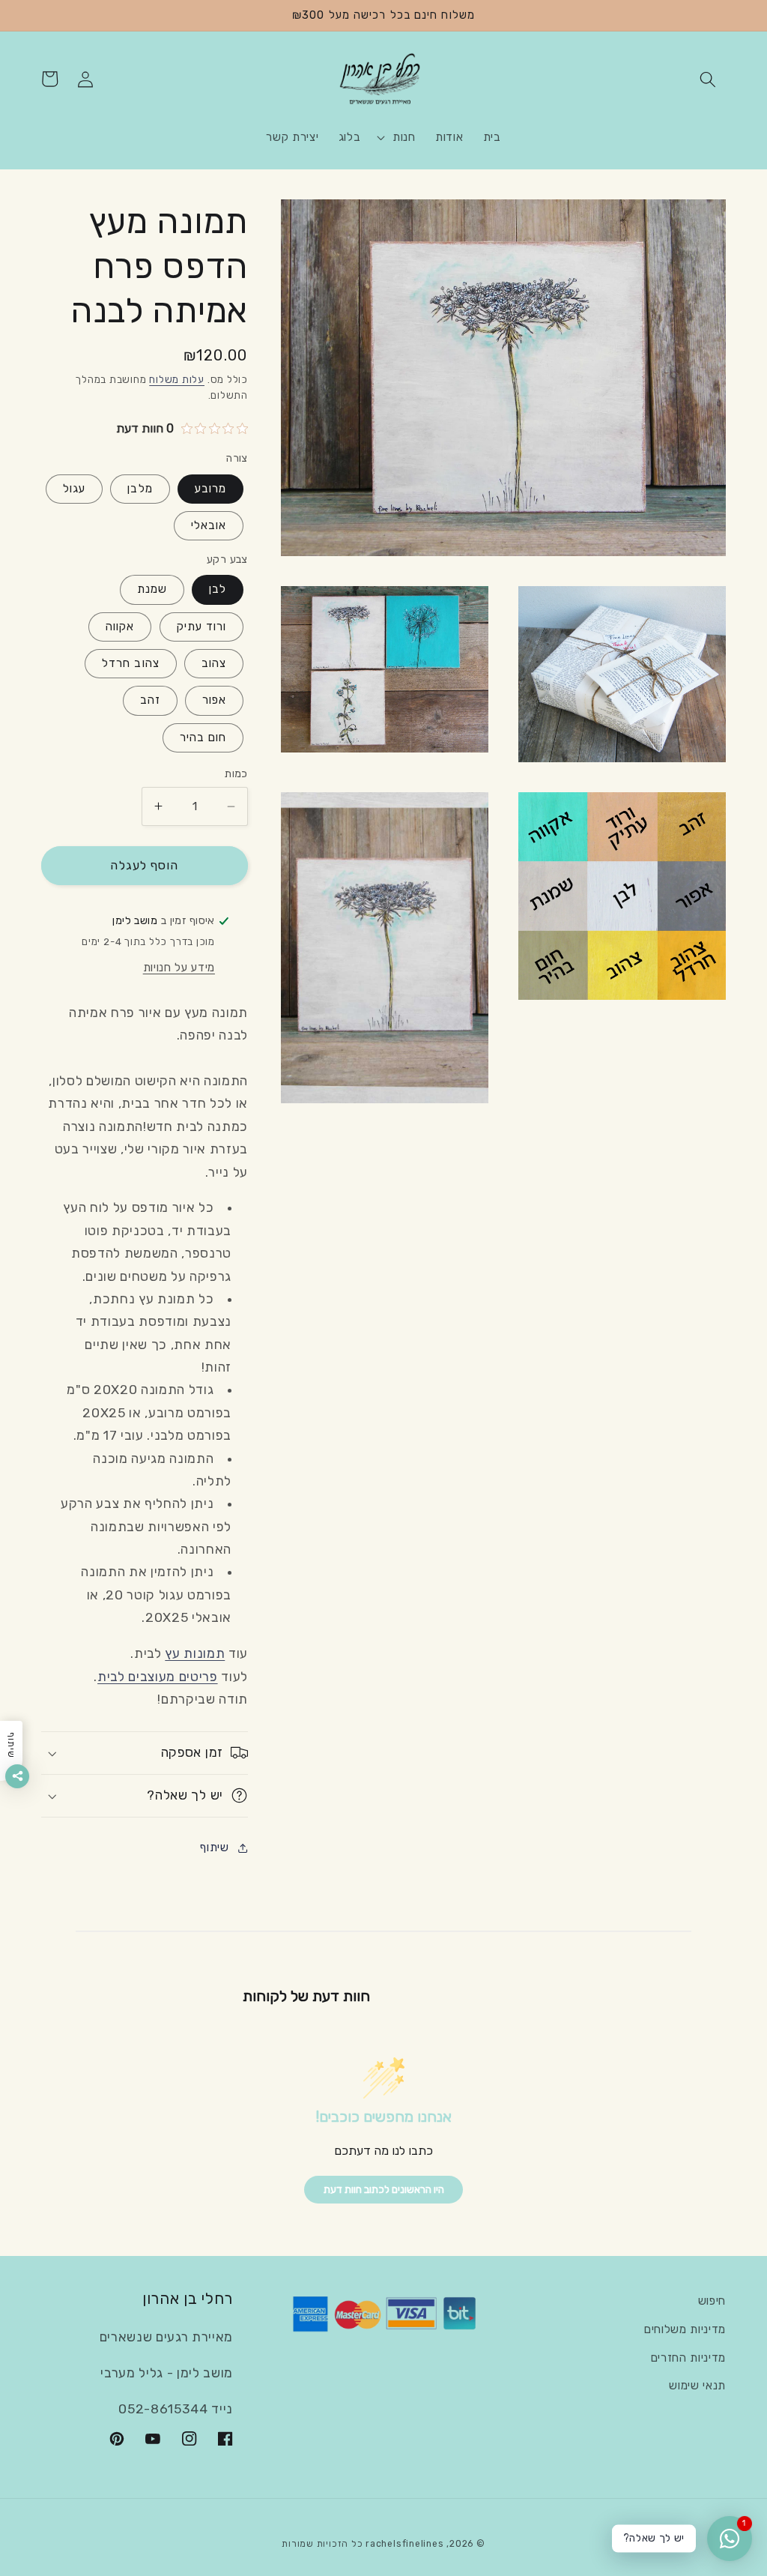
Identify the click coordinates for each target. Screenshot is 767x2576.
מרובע (211, 489)
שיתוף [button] (214, 1847)
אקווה (120, 627)
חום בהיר (203, 737)
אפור (214, 700)
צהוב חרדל (131, 663)
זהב (150, 700)
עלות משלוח (177, 380)
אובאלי (209, 525)
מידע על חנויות (179, 968)
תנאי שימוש (697, 2386)
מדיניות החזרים (688, 2358)
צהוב (214, 663)
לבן (218, 589)
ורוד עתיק (202, 627)
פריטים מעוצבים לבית (158, 1677)
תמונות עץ (195, 1653)
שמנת (152, 589)
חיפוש (712, 2301)
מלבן (140, 489)
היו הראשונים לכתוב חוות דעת (384, 2190)
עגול (74, 489)
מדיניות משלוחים (685, 2329)
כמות (236, 774)
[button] (708, 79)
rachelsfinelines (404, 2544)
